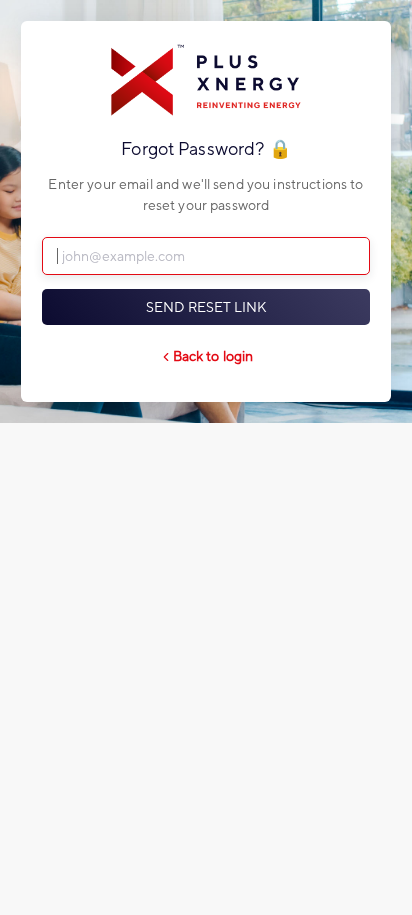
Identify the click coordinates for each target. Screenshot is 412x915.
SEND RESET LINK (206, 307)
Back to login (213, 356)
